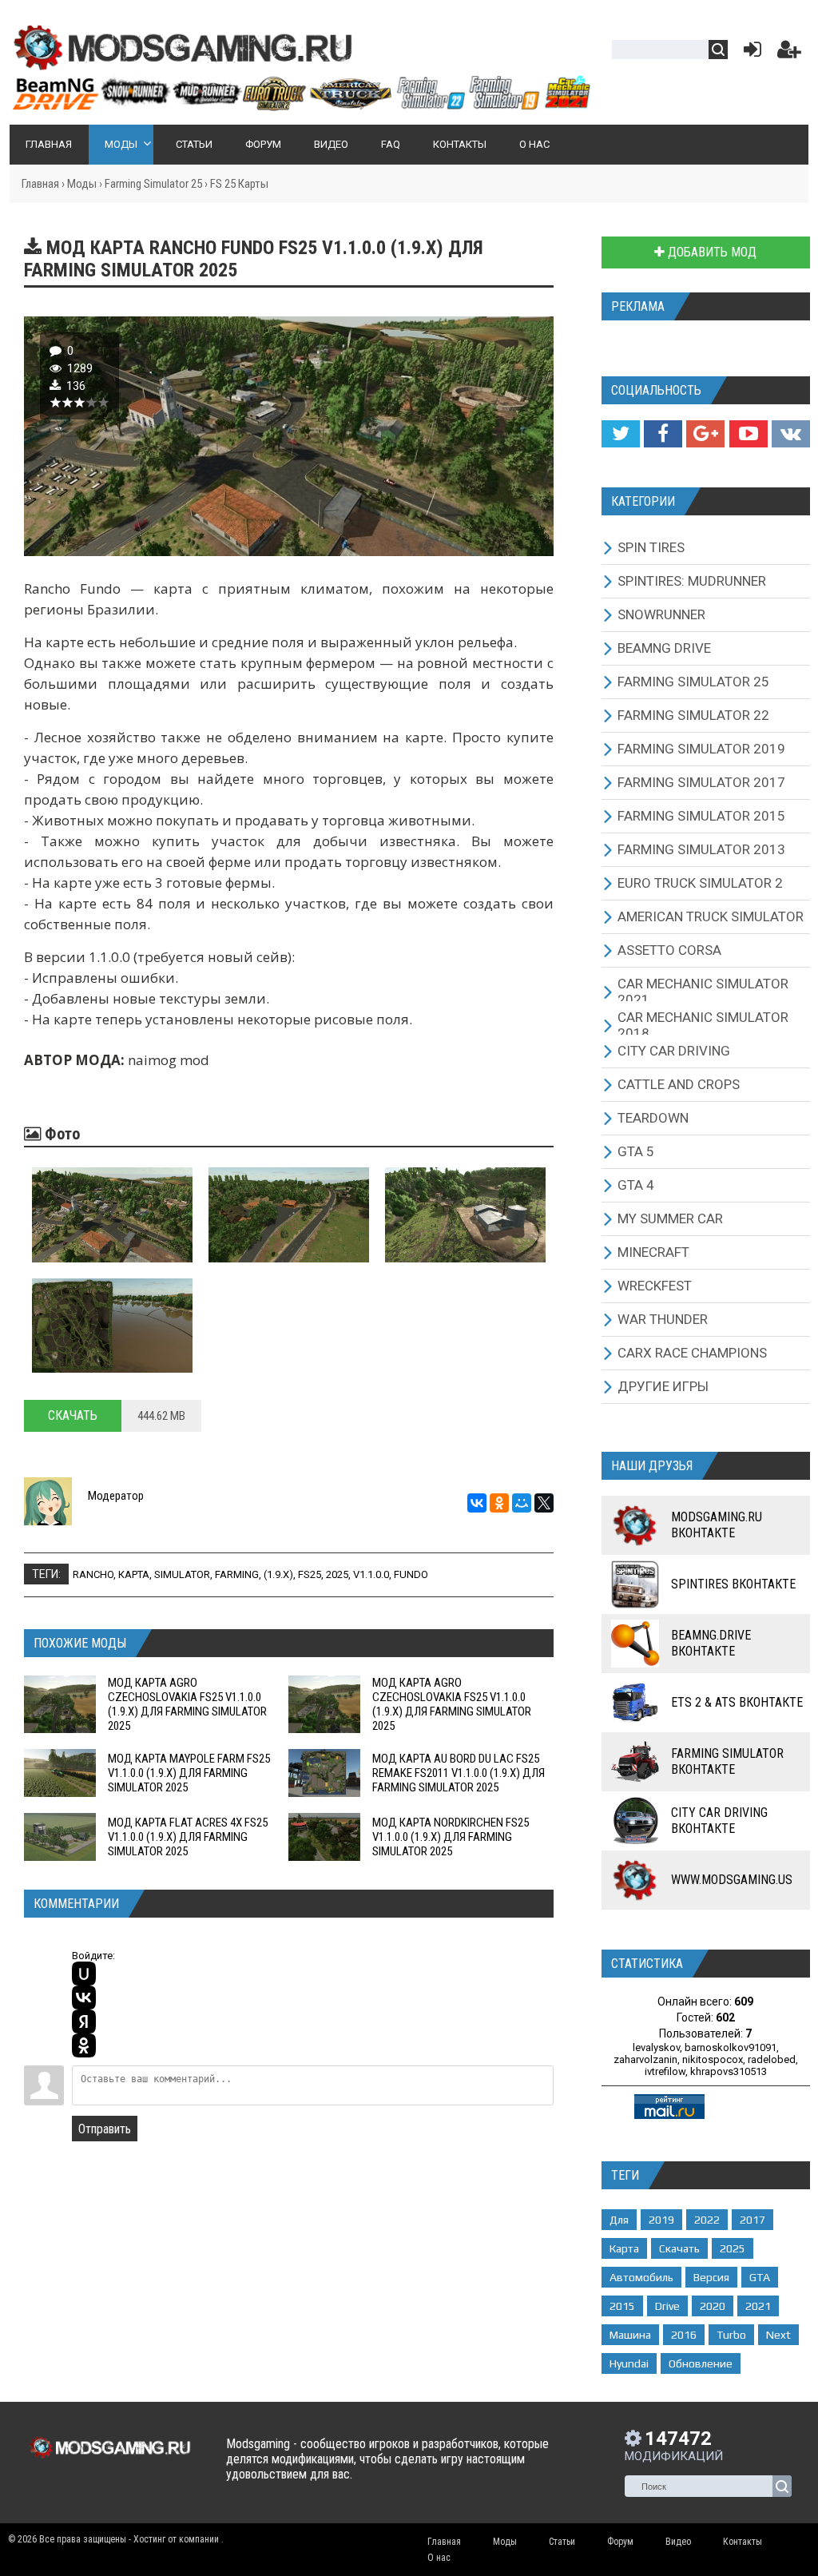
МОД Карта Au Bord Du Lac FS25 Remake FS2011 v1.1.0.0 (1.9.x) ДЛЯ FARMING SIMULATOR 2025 (459, 1773)
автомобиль (641, 2277)
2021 (758, 2306)
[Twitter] (621, 434)
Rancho (93, 1574)
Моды (82, 184)
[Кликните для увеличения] (112, 1214)
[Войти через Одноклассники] (84, 2045)
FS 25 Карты (239, 184)
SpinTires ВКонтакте (733, 1584)
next (778, 2335)
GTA (760, 2277)
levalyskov (656, 2047)
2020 (713, 2306)
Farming (237, 1574)
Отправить (105, 2129)
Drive (667, 2306)
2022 (707, 2220)
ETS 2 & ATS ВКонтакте (737, 1702)
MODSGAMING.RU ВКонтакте (717, 1525)
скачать (679, 2248)
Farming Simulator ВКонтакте (727, 1761)
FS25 (310, 1574)
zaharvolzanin (645, 2059)
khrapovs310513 (729, 2071)
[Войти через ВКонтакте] (84, 1998)
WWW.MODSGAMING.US (732, 1880)
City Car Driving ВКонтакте (719, 1821)
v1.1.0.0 (371, 1574)
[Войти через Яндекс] (84, 2021)
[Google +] (705, 434)
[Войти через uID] (84, 1974)
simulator (182, 1574)
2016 (684, 2335)
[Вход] (749, 53)
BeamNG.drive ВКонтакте (711, 1643)
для (619, 2220)
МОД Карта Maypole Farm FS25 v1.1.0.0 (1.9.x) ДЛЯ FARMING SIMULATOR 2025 (189, 1773)
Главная (40, 184)
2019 (661, 2220)
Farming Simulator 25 (153, 184)
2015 (622, 2306)
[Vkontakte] (791, 434)
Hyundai (629, 2363)
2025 (337, 1574)
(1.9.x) (278, 1574)
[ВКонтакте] (477, 1503)
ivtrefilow (665, 2071)
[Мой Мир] (522, 1503)
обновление (701, 2363)
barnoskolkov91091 (731, 2047)
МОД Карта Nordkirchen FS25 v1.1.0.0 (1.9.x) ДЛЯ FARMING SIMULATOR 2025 (451, 1837)
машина (630, 2335)
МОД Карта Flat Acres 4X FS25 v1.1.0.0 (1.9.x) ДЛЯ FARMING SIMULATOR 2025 (188, 1837)
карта (134, 1574)
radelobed (772, 2059)
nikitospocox (713, 2059)
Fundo (411, 1574)
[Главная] (301, 104)
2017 (752, 2220)
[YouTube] (749, 434)
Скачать (73, 1415)
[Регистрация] (789, 53)
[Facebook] (663, 434)
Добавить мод (711, 252)
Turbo (731, 2335)
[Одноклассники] (499, 1503)
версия (711, 2277)
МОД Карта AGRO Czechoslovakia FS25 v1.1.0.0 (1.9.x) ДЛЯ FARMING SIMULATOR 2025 (187, 1704)
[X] (544, 1503)
